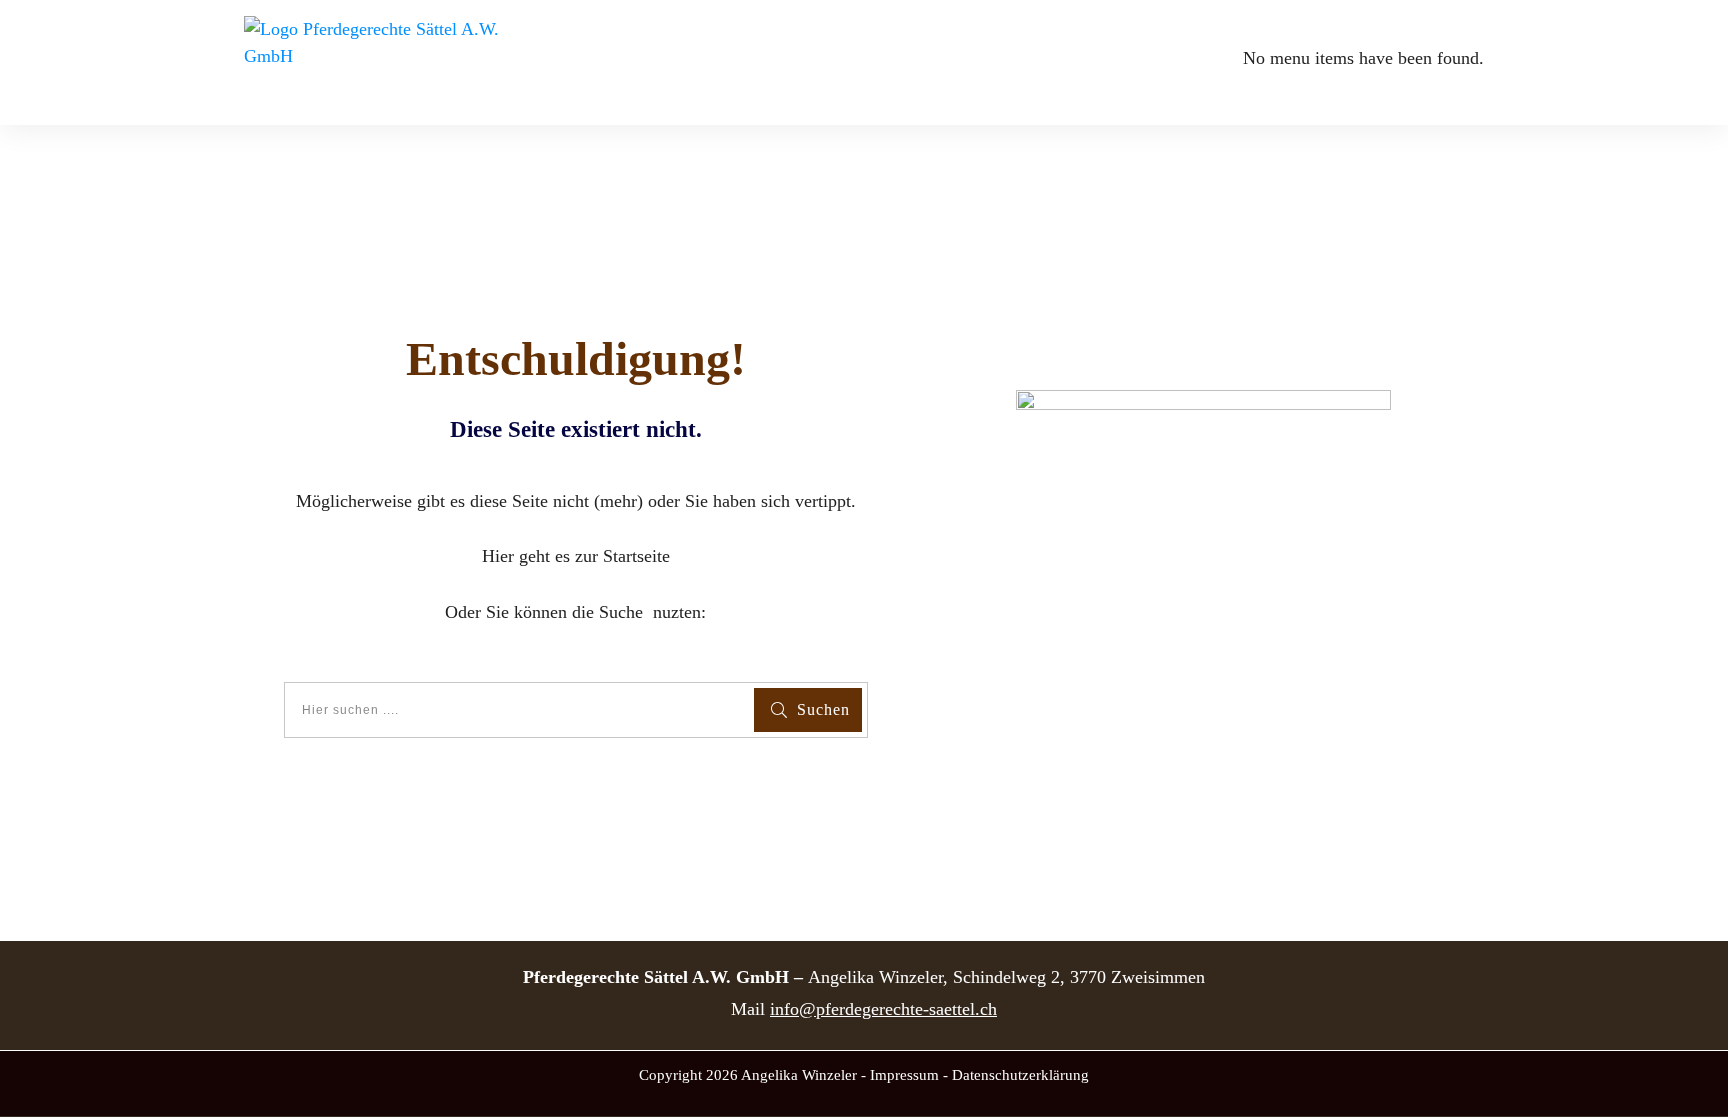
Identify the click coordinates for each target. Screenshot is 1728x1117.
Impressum (904, 1075)
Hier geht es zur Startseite (576, 556)
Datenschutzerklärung (1020, 1075)
